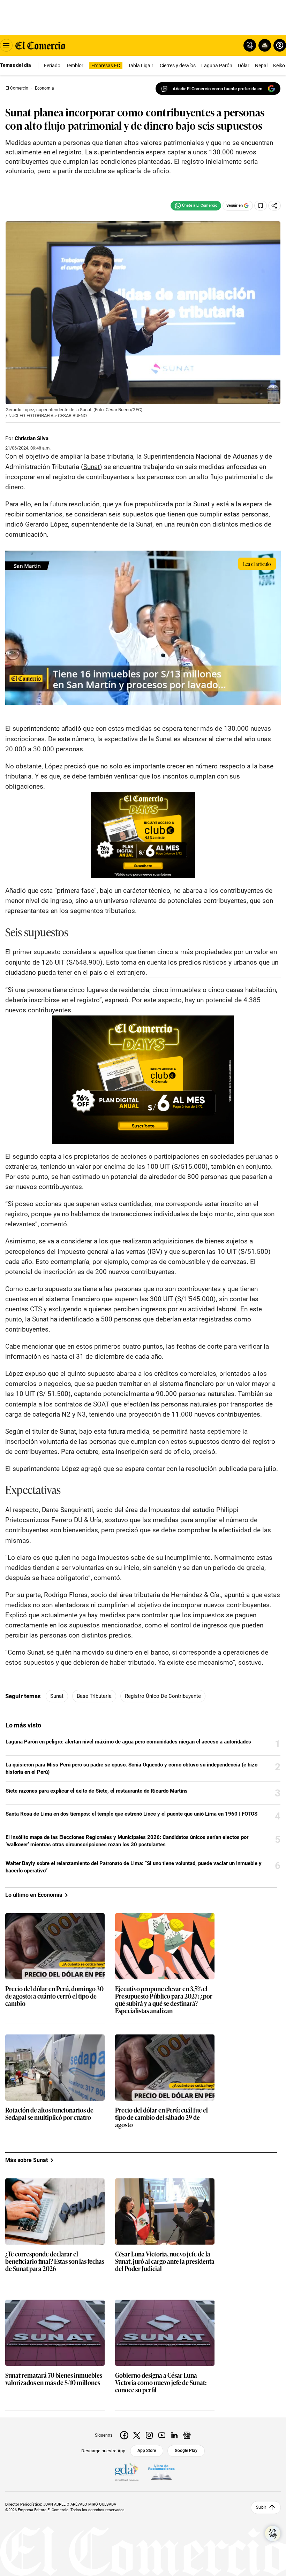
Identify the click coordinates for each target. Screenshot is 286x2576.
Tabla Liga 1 (141, 66)
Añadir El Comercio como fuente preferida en (217, 89)
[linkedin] (174, 2435)
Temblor (75, 66)
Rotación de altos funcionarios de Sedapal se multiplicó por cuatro (49, 2114)
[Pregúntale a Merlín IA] (273, 2533)
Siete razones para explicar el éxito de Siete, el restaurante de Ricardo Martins (97, 1791)
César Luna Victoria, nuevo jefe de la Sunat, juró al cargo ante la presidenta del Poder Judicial (165, 2261)
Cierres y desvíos (178, 66)
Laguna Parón (217, 66)
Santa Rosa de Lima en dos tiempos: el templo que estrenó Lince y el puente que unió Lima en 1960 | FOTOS (131, 1814)
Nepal (261, 66)
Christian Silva (32, 438)
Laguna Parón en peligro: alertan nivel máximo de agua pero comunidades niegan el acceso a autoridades (128, 1742)
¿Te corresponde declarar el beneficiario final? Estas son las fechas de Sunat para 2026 (55, 2261)
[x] (137, 2435)
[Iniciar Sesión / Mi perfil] (280, 45)
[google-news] (187, 2435)
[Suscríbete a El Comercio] (264, 45)
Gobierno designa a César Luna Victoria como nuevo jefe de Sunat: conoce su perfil (161, 2383)
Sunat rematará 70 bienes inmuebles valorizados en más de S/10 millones (54, 2379)
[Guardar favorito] (261, 206)
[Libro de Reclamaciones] (161, 2472)
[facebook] (124, 2435)
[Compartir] (274, 206)
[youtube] (162, 2435)
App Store (147, 2451)
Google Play (186, 2451)
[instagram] (149, 2435)
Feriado (52, 66)
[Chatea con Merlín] (250, 45)
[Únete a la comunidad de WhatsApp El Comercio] (196, 206)
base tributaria (94, 1696)
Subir (261, 2507)
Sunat (57, 1696)
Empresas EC (106, 66)
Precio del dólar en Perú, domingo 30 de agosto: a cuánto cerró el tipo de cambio (54, 1996)
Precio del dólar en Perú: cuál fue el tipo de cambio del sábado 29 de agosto (161, 2118)
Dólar (244, 66)
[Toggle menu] (6, 45)
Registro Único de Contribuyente (163, 1696)
